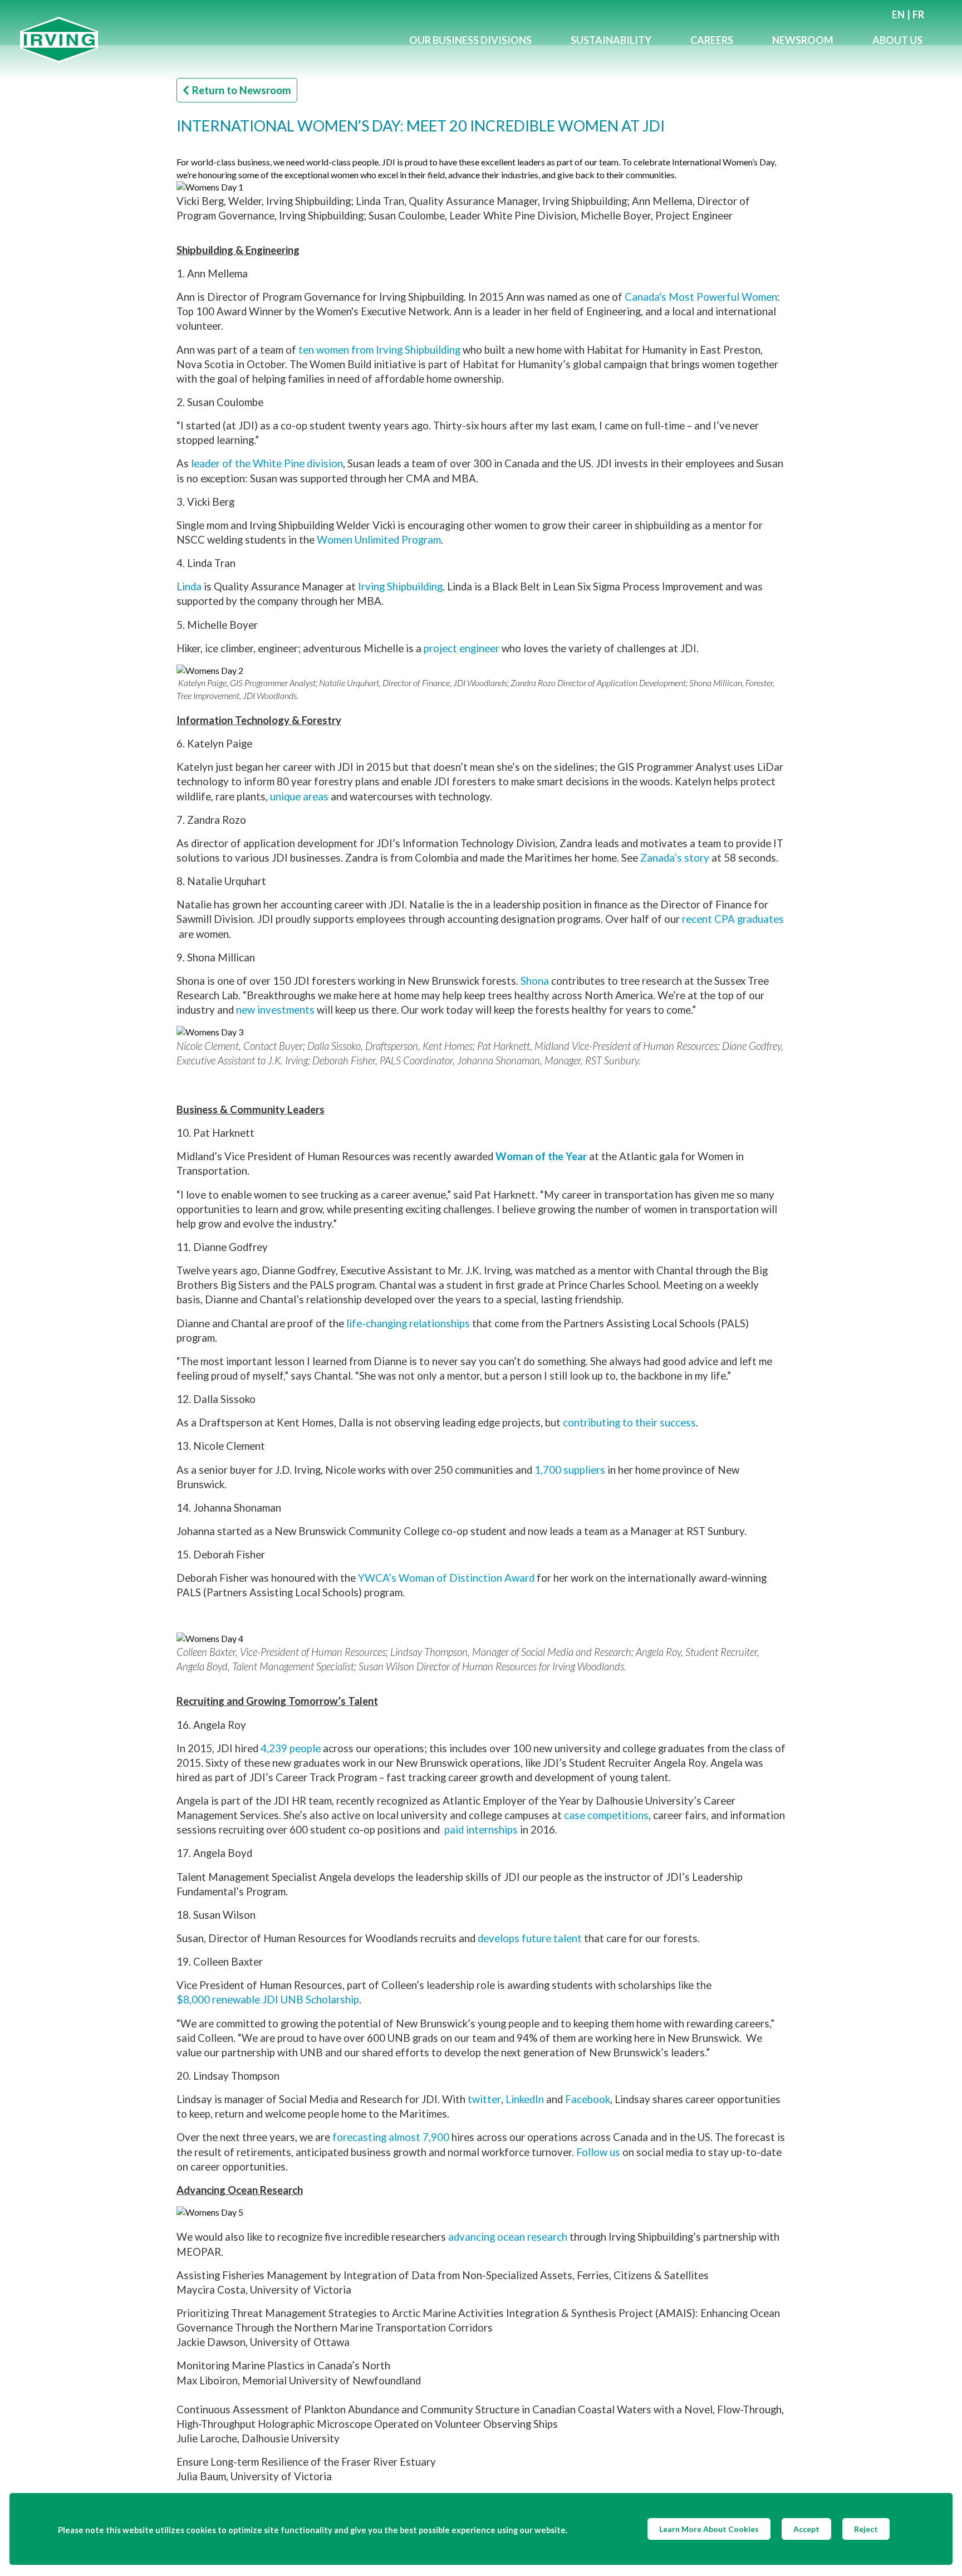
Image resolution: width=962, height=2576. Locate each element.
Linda (189, 586)
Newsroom (803, 40)
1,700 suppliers (570, 1470)
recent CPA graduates (733, 919)
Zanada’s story (675, 858)
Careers (712, 40)
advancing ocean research (508, 2237)
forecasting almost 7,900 (391, 2137)
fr (918, 14)
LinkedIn (525, 2099)
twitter (484, 2099)
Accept (806, 2529)
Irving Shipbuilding (400, 586)
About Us (897, 40)
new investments (275, 1010)
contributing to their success (629, 1423)
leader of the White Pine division (267, 463)
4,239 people (291, 1748)
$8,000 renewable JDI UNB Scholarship (268, 2000)
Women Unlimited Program (379, 540)
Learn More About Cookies (709, 2529)
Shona (535, 981)
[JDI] (205, 40)
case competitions (606, 1815)
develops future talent (530, 1938)
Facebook (588, 2099)
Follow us (598, 2152)
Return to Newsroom (242, 90)
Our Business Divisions (470, 40)
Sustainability (611, 40)
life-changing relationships (408, 1323)
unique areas (299, 796)
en (898, 14)
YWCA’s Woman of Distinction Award (446, 1578)
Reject (866, 2529)
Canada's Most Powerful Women (701, 297)
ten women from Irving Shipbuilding (379, 350)
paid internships (481, 1830)
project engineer (462, 648)
